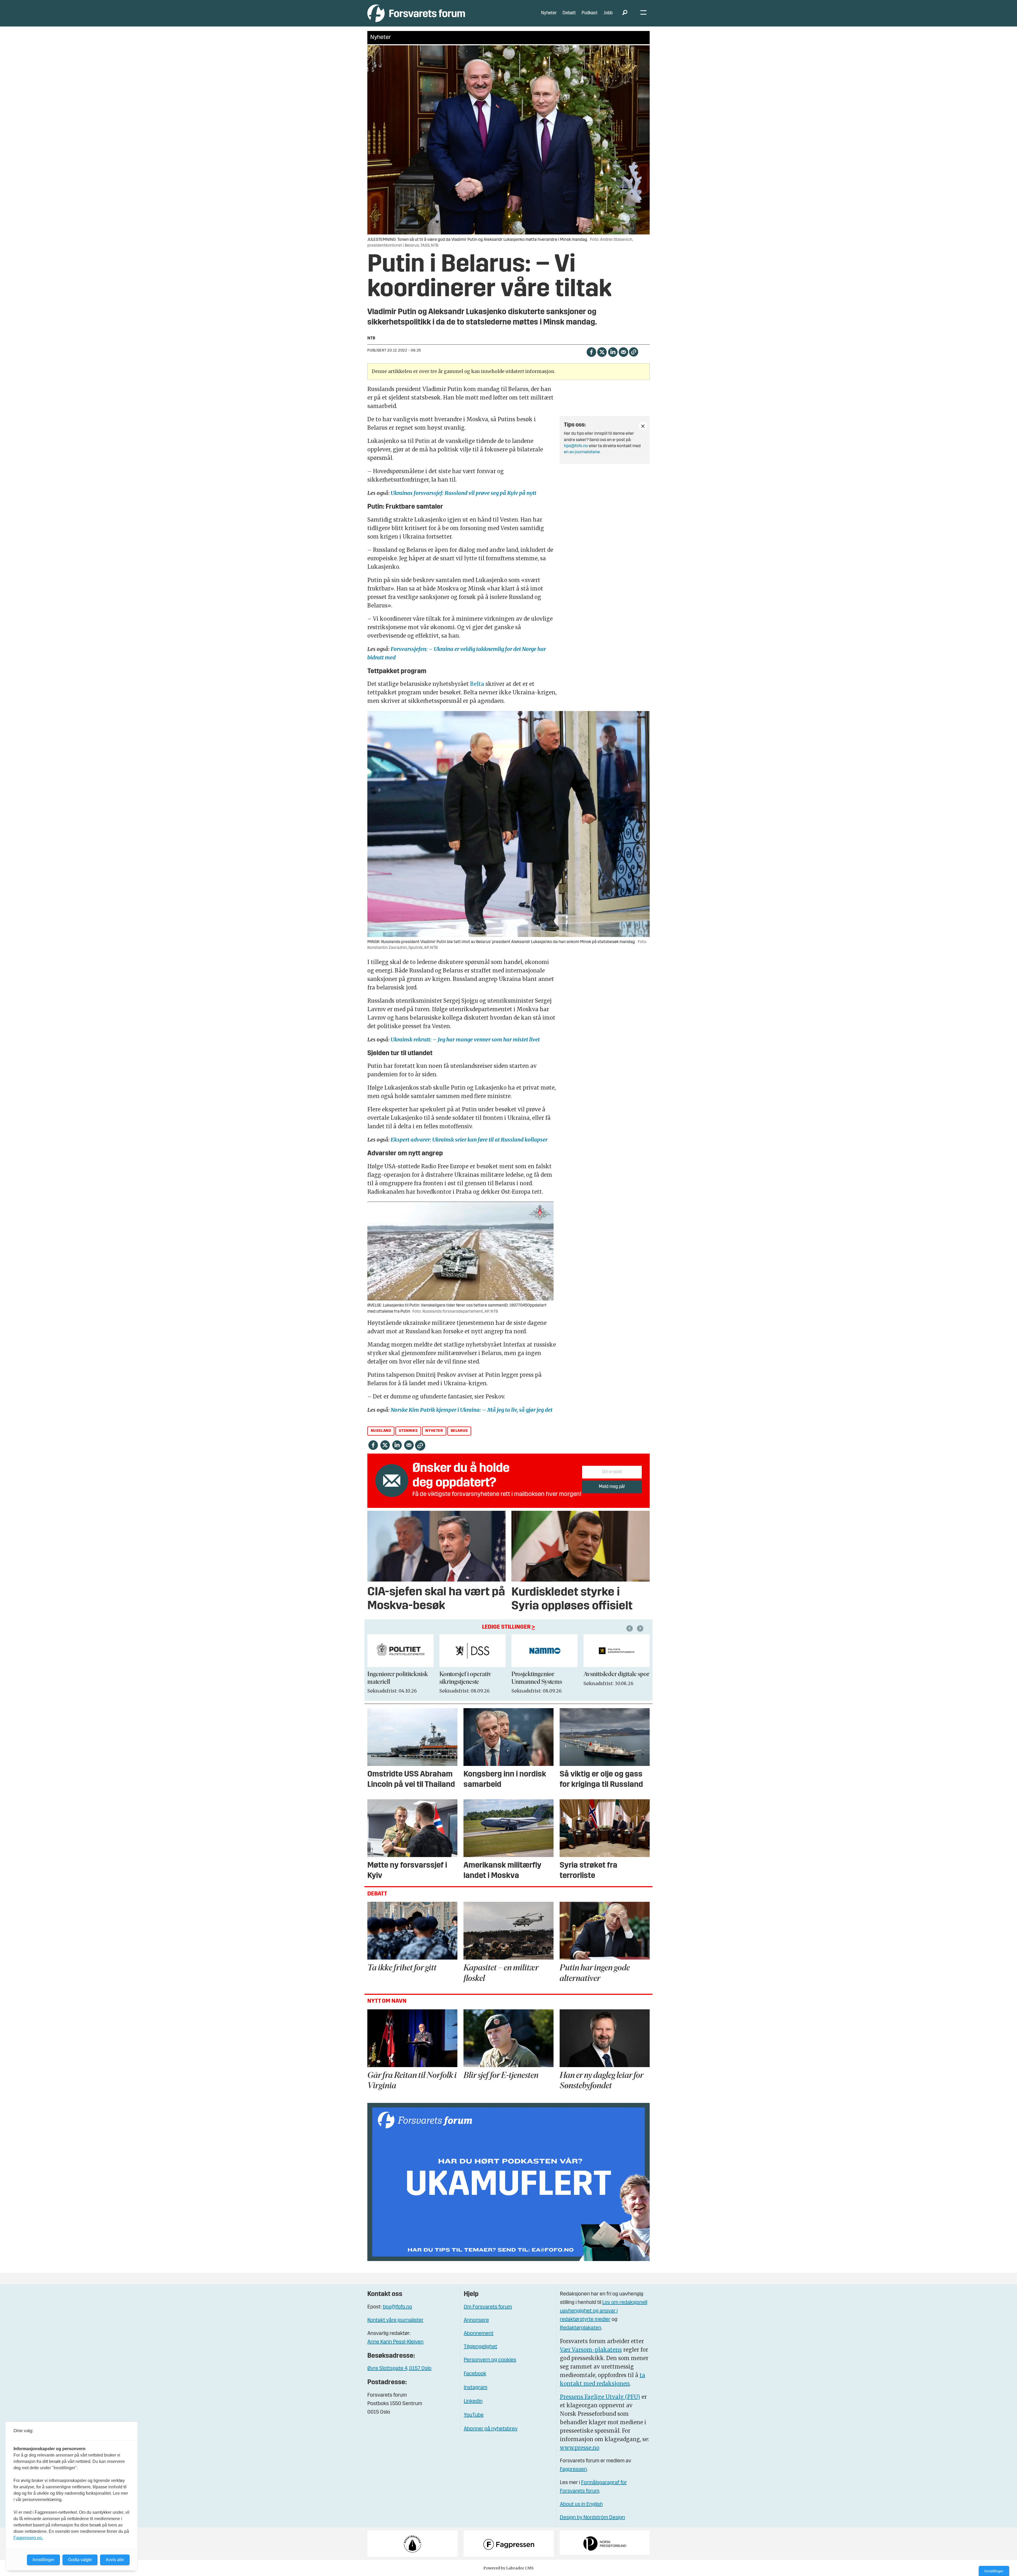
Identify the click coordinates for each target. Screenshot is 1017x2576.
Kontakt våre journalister (395, 2320)
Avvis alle (115, 2560)
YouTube (474, 2415)
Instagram (476, 2388)
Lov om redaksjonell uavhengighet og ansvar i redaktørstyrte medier (604, 2311)
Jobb (608, 13)
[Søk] (625, 13)
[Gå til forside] (416, 13)
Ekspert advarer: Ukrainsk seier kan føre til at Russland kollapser (469, 1140)
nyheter (434, 1431)
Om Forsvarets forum (488, 2307)
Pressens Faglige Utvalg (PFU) (600, 2397)
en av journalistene (582, 452)
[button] (630, 1628)
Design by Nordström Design (592, 2518)
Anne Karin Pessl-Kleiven (395, 2342)
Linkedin (473, 2401)
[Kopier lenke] (634, 352)
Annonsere (476, 2320)
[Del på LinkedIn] (613, 352)
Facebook (475, 2374)
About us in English (581, 2504)
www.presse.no (580, 2448)
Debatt (569, 13)
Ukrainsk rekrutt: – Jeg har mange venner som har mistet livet (465, 1039)
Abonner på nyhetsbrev (491, 2429)
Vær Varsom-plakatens (591, 2350)
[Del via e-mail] (623, 352)
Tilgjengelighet (480, 2347)
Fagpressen (573, 2470)
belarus (459, 1431)
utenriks (408, 1431)
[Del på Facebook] (591, 352)
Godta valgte (80, 2560)
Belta (478, 684)
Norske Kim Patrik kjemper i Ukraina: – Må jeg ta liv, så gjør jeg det (472, 1410)
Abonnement (479, 2334)
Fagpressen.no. (28, 2538)
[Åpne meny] (643, 13)
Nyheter (549, 13)
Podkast (590, 13)
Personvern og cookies (490, 2360)
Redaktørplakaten (581, 2328)
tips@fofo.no (576, 446)
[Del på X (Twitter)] (602, 352)
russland (381, 1431)
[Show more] (643, 426)
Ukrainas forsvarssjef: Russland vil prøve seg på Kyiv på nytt (463, 493)
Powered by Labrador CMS (508, 2568)
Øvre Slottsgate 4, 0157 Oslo (399, 2369)
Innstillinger (994, 2571)
